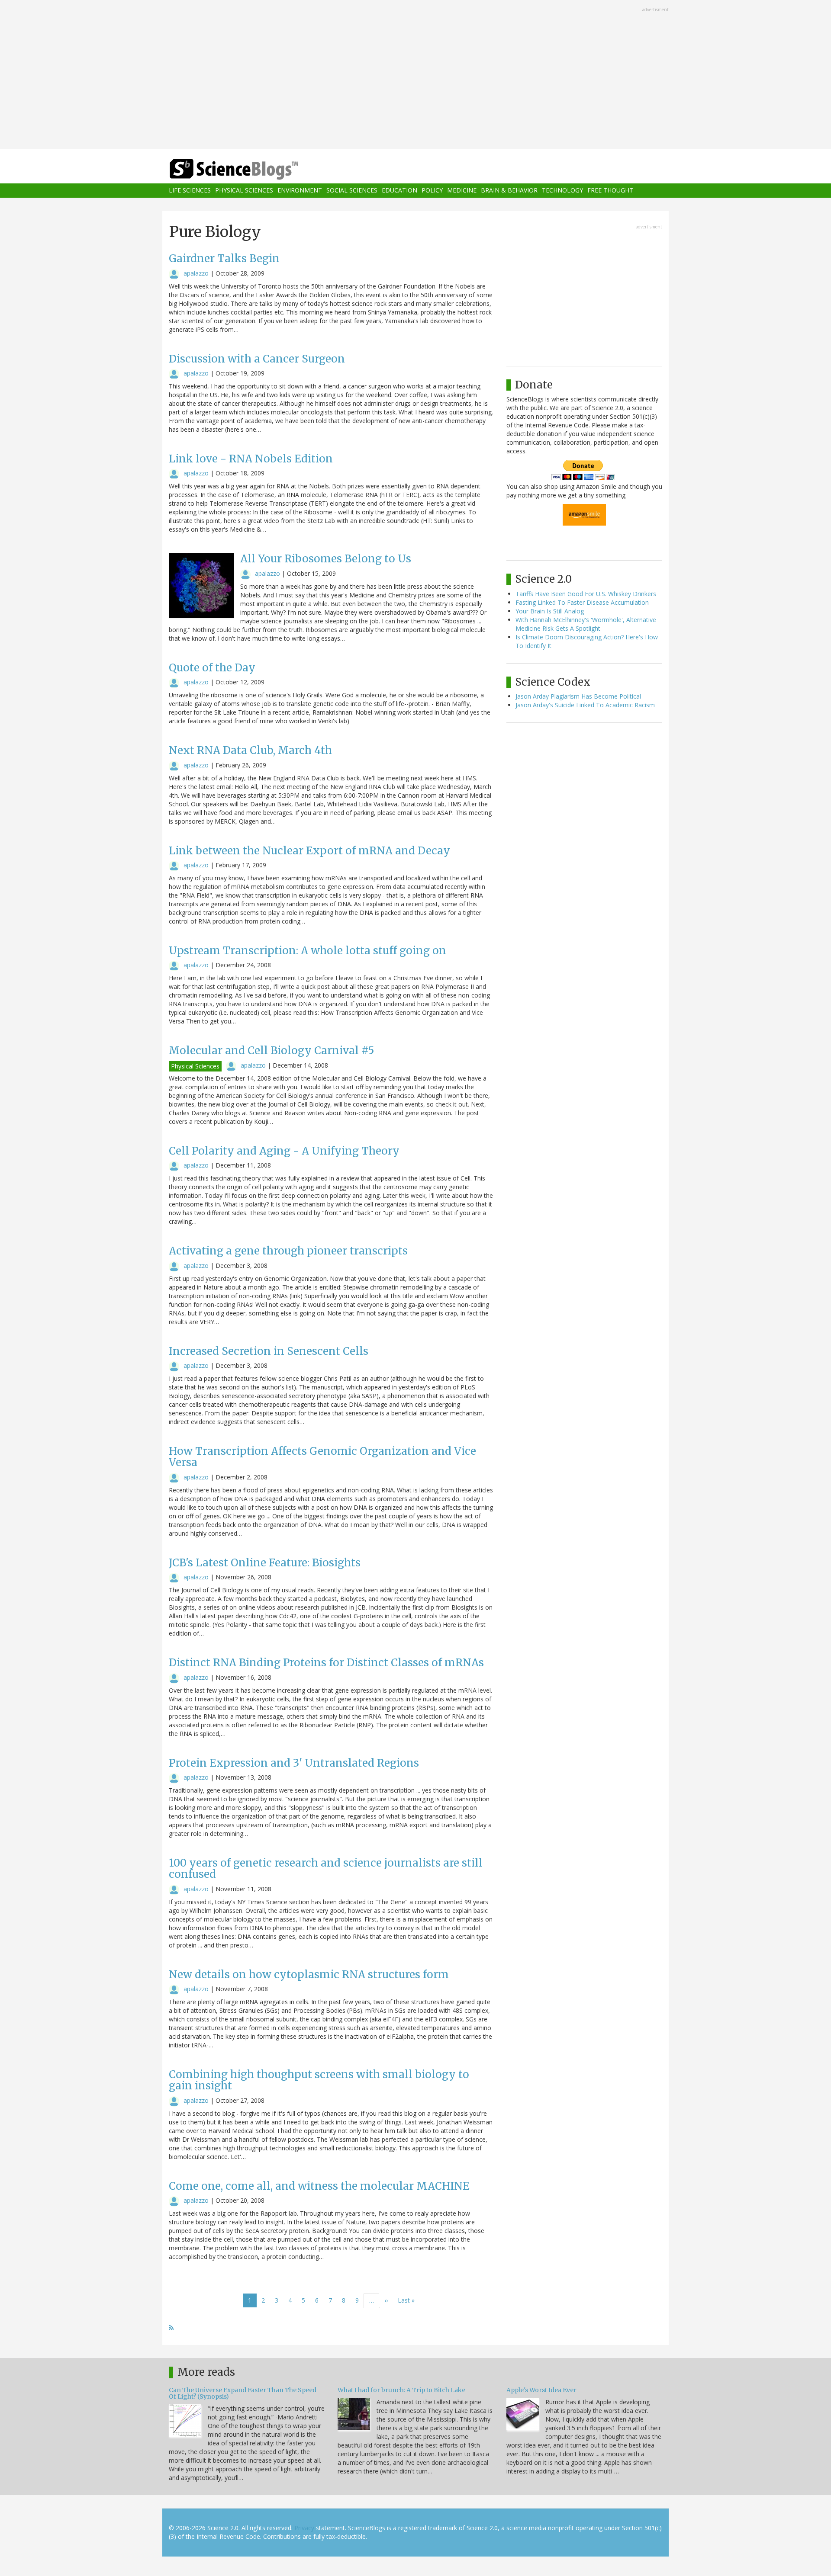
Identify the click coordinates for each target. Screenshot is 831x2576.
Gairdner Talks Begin (224, 258)
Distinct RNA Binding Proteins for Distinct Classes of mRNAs (326, 1663)
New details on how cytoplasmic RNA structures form (309, 1975)
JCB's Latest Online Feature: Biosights (265, 1563)
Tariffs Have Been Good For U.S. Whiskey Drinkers (586, 594)
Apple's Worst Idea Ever (541, 2390)
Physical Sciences (244, 191)
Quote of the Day (212, 668)
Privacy (304, 2528)
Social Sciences (352, 191)
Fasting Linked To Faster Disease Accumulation (582, 602)
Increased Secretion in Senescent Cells (269, 1351)
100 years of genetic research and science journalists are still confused (326, 1869)
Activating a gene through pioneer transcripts (288, 1251)
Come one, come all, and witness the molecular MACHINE (319, 2186)
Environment (300, 191)
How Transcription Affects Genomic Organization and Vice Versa (322, 1457)
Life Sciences (190, 191)
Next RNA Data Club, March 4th (250, 750)
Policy (432, 191)
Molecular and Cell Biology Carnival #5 (271, 1051)
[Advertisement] (415, 75)
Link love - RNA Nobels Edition (251, 459)
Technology (562, 191)
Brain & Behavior (509, 191)
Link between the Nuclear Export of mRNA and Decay (309, 851)
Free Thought (610, 191)
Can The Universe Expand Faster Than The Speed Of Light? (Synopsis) (243, 2393)
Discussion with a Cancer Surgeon (257, 359)
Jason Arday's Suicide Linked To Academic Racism (585, 705)
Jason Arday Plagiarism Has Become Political (578, 696)
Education (399, 191)
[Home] (251, 169)
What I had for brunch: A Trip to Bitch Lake (401, 2390)
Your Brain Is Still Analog (550, 611)
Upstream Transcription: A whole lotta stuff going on (308, 951)
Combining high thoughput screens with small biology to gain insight (319, 2080)
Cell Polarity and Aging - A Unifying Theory (284, 1151)
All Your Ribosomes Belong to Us (326, 559)
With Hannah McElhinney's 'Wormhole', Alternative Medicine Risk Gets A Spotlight (586, 624)
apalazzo (196, 273)
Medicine (462, 191)
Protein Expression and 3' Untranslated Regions (294, 1763)
